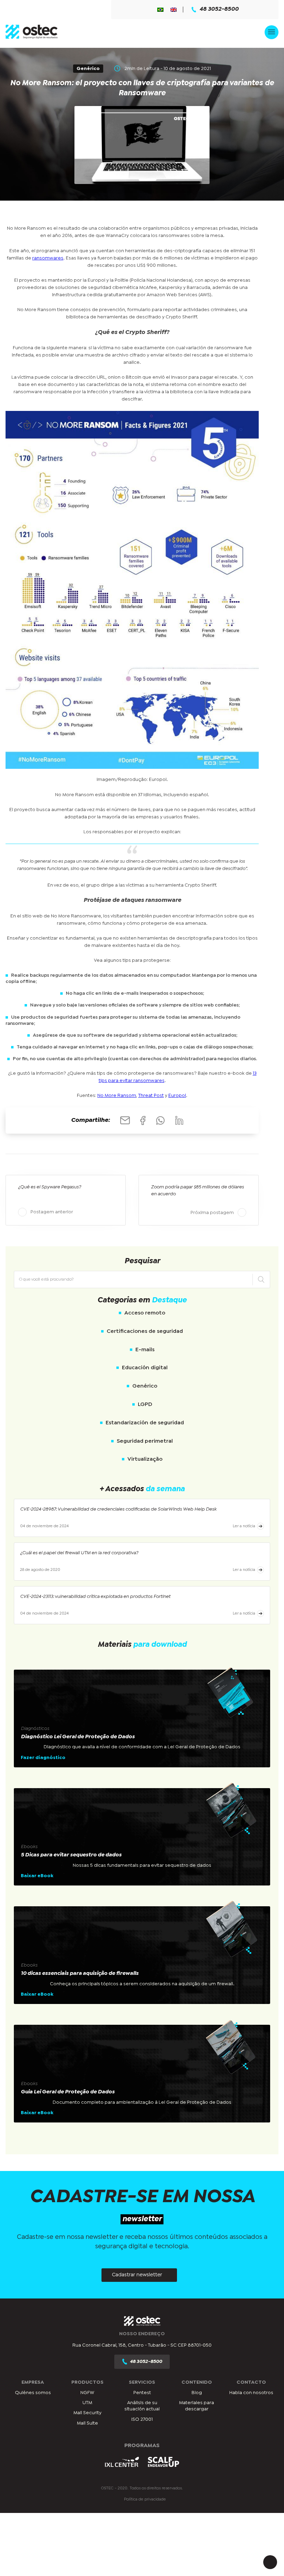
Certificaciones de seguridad (145, 1331)
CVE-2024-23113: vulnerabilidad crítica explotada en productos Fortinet (95, 1597)
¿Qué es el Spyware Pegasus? (50, 1187)
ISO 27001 (142, 2419)
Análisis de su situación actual (142, 2406)
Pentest (142, 2393)
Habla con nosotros (251, 2393)
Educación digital (145, 1368)
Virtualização (145, 1459)
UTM (87, 2403)
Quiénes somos (33, 2393)
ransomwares (48, 258)
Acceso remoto (145, 1313)
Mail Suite (87, 2423)
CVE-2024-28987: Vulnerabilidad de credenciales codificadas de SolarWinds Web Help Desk (118, 1509)
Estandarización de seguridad (145, 1423)
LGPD (145, 1404)
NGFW (87, 2393)
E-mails (145, 1350)
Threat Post (151, 1096)
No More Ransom (117, 1096)
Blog (197, 2393)
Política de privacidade (145, 2499)
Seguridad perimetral (145, 1441)
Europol (177, 1096)
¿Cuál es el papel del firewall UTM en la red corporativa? (79, 1553)
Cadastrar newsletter (137, 2275)
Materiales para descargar (197, 2406)
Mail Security (87, 2413)
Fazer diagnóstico (43, 1758)
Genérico (145, 1386)
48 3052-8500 (219, 9)
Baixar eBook (37, 1876)
